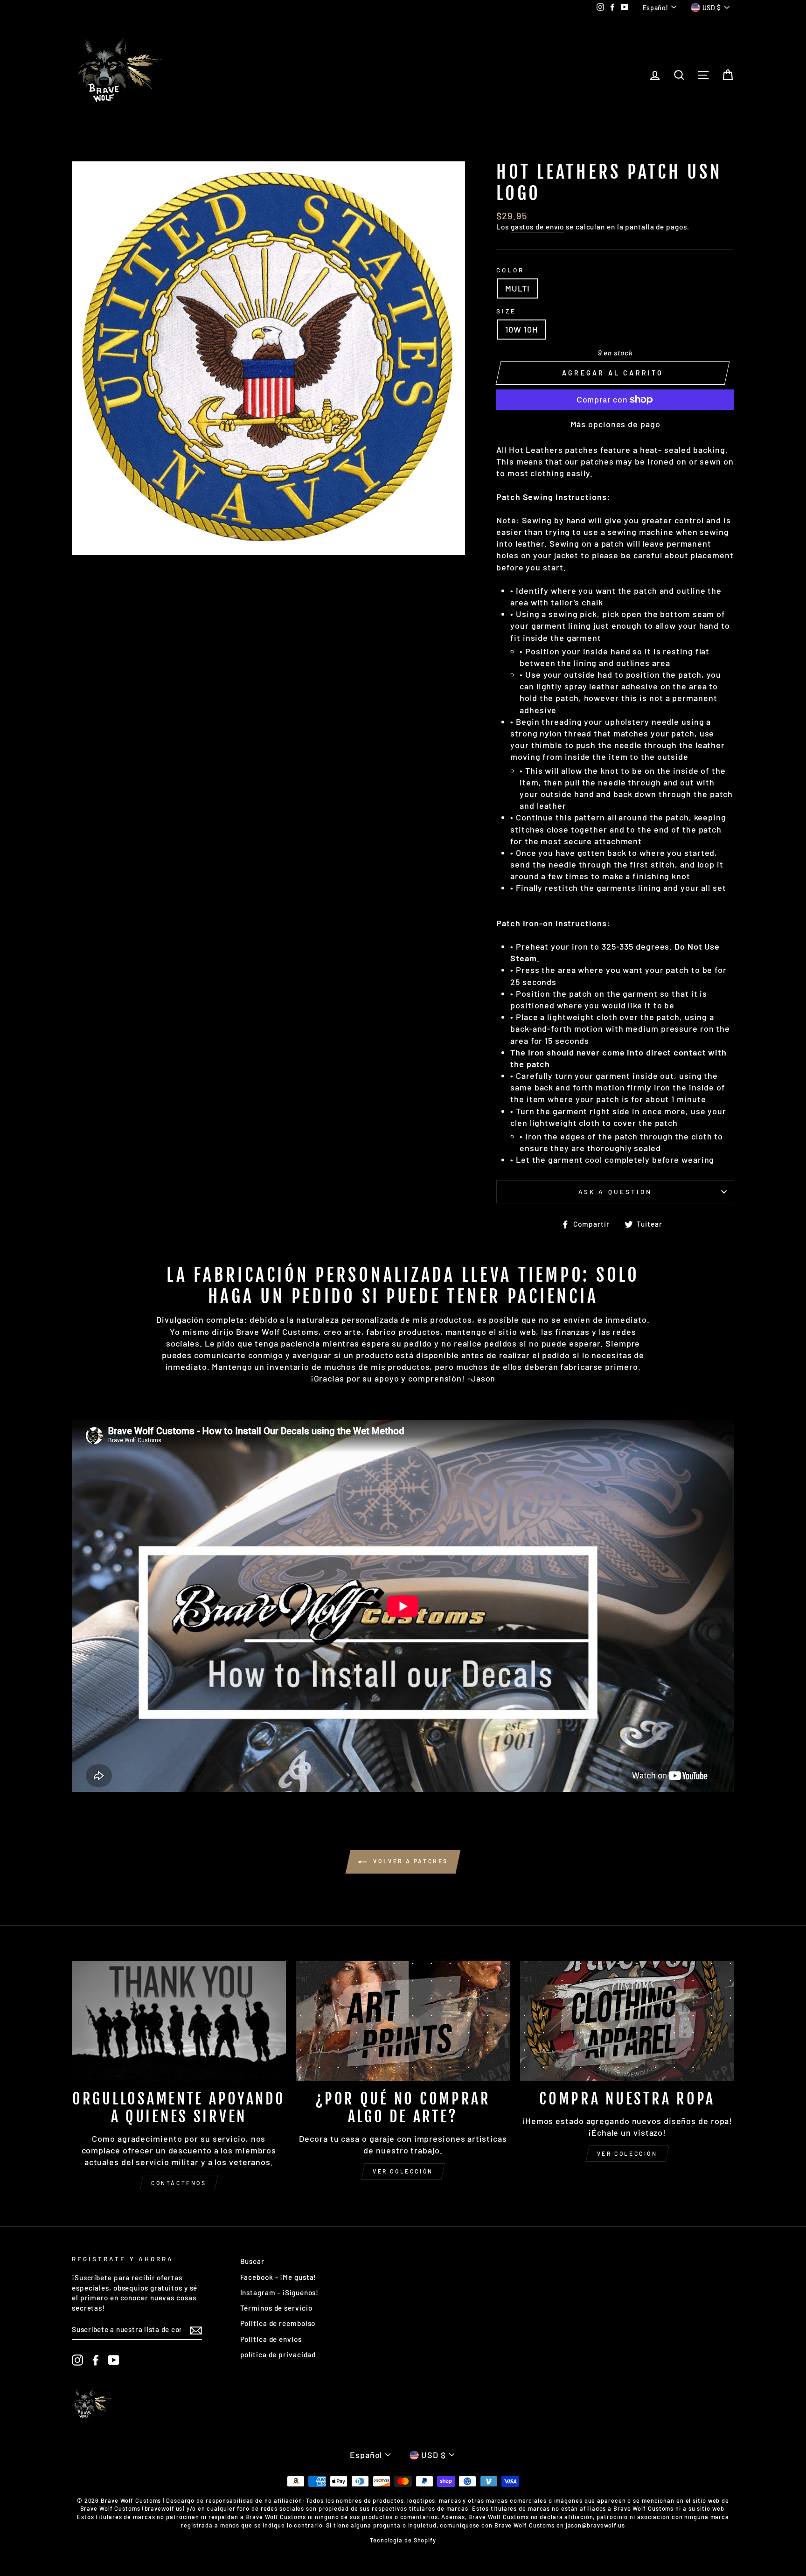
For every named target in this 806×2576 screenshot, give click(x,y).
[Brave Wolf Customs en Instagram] (77, 2360)
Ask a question (615, 1191)
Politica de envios (271, 2339)
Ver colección (403, 2171)
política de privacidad (278, 2354)
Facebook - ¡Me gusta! (278, 2277)
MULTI (518, 288)
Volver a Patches (410, 1861)
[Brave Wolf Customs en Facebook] (96, 2360)
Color (510, 270)
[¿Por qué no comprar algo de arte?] (403, 2021)
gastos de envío (538, 227)
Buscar (252, 2261)
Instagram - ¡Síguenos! (280, 2292)
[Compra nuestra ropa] (627, 2021)
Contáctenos (179, 2183)
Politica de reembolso (278, 2323)
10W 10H (521, 329)
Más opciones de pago (615, 424)
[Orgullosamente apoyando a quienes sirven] (179, 2021)
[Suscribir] (196, 2330)
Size (506, 311)
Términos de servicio (276, 2308)
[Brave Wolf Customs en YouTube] (114, 2360)
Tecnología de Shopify (403, 2540)
